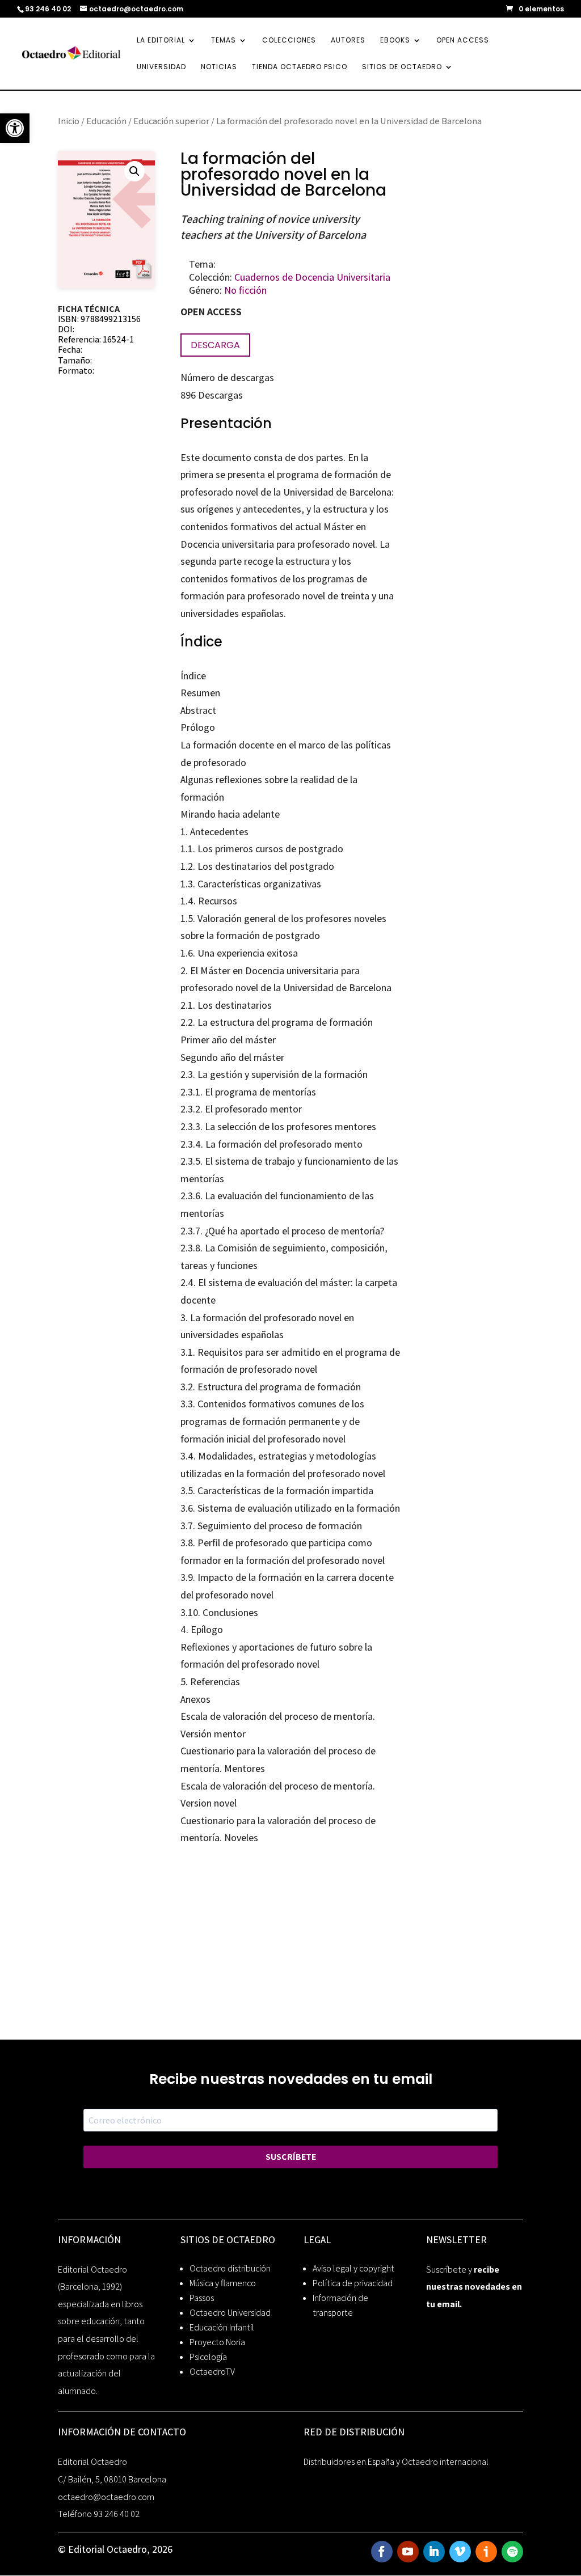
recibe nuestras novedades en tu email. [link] (474, 2287)
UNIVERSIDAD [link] (161, 67)
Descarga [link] (215, 345)
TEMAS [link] (224, 41)
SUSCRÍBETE (291, 2157)
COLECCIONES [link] (289, 41)
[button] (134, 171)
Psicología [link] (208, 2357)
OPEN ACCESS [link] (463, 41)
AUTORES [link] (348, 41)
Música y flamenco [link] (223, 2283)
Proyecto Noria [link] (217, 2342)
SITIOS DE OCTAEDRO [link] (402, 67)
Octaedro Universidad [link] (230, 2313)
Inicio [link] (69, 121)
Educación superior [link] (171, 121)
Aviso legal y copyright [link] (353, 2268)
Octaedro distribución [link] (230, 2268)
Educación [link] (106, 121)
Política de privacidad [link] (353, 2283)
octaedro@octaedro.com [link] (106, 2497)
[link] (15, 128)
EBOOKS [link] (395, 41)
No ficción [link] (245, 290)
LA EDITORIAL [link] (161, 41)
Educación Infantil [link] (222, 2327)
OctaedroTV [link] (212, 2372)
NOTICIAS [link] (219, 67)
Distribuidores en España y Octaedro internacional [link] (396, 2462)
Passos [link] (202, 2298)
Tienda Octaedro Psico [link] (300, 67)
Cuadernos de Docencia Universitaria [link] (312, 277)
